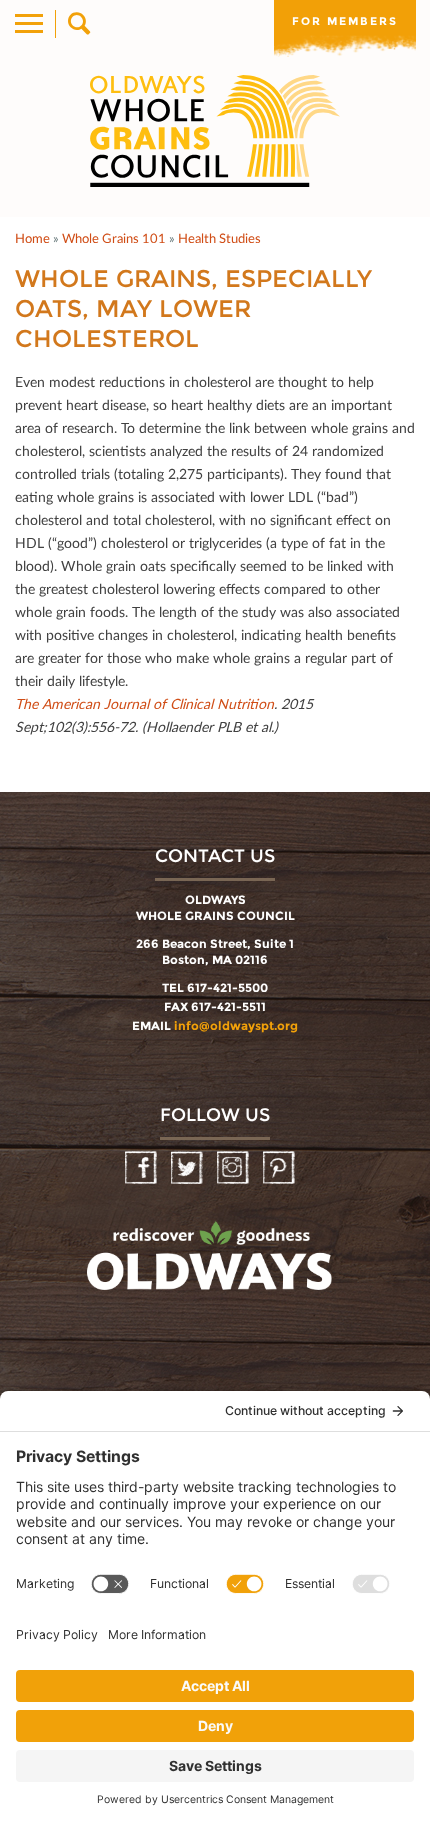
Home (32, 238)
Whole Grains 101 (114, 238)
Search (77, 24)
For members (345, 21)
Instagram (234, 1168)
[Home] (215, 131)
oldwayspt (212, 1265)
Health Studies (219, 238)
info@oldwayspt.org (236, 1025)
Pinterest (280, 1168)
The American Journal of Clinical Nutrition (144, 703)
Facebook (142, 1168)
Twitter (188, 1168)
